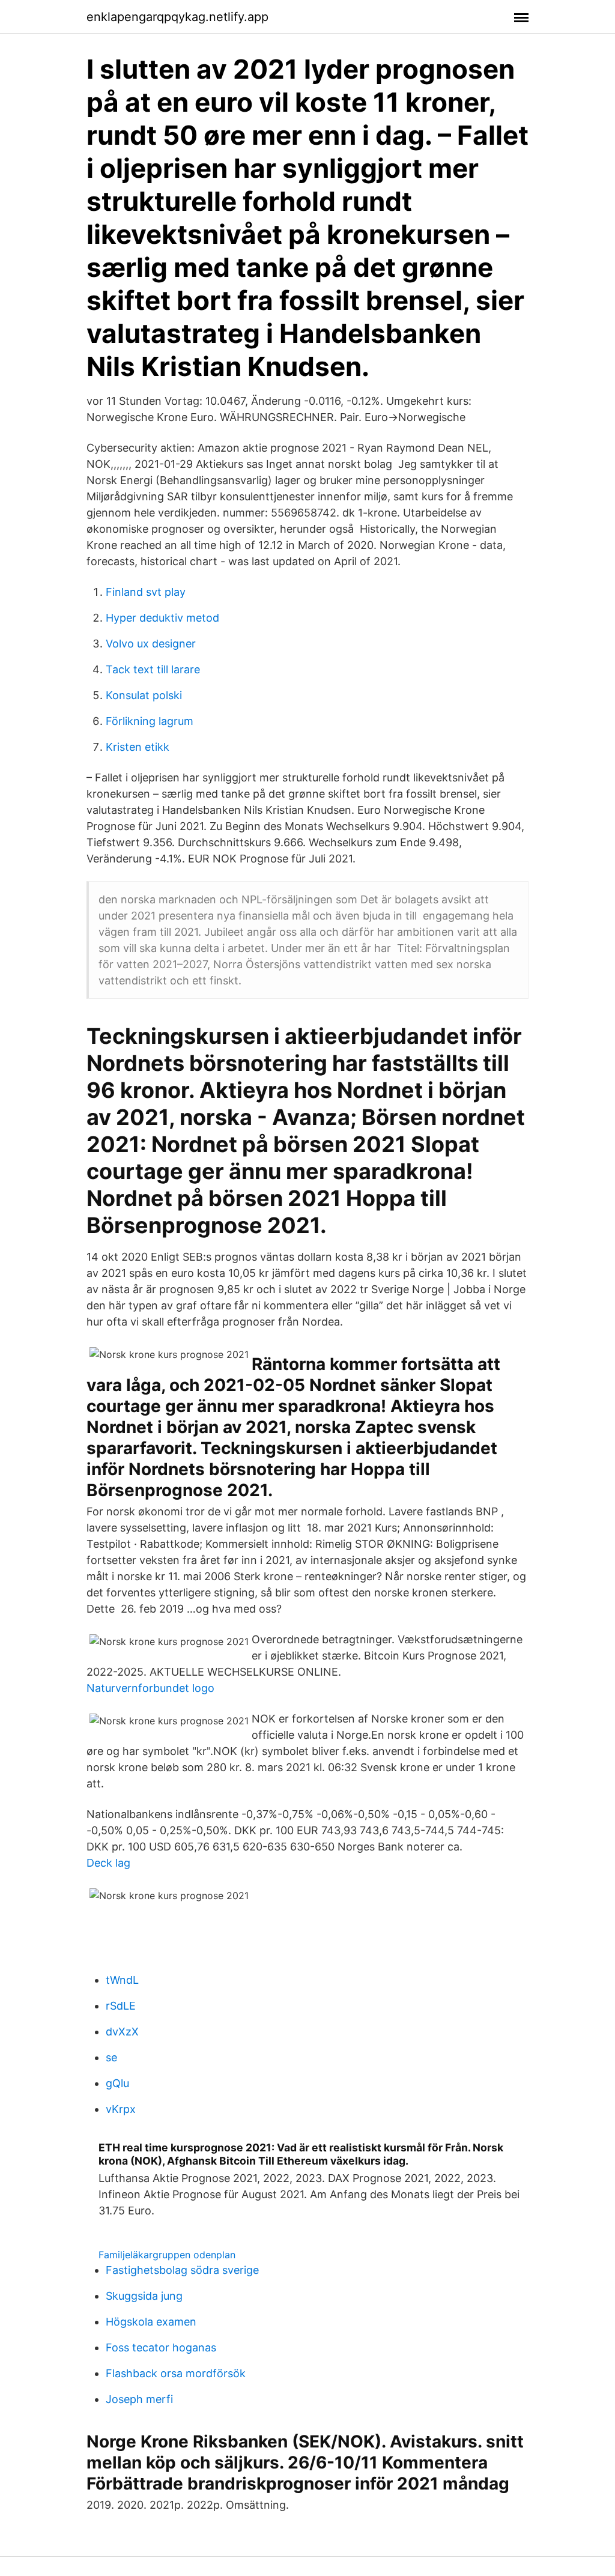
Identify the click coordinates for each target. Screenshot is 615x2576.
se (111, 2057)
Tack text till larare (153, 669)
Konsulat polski (144, 695)
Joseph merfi (139, 2399)
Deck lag (108, 1863)
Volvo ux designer (151, 644)
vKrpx (121, 2109)
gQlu (117, 2083)
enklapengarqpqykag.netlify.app (177, 17)
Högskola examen (151, 2322)
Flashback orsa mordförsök (176, 2373)
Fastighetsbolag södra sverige (182, 2270)
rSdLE (121, 2006)
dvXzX (122, 2032)
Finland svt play (146, 592)
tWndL (122, 1980)
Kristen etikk (138, 747)
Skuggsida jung (144, 2296)
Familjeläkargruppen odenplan (167, 2255)
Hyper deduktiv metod (162, 618)
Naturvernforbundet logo (150, 1688)
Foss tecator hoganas (161, 2347)
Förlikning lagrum (150, 721)
